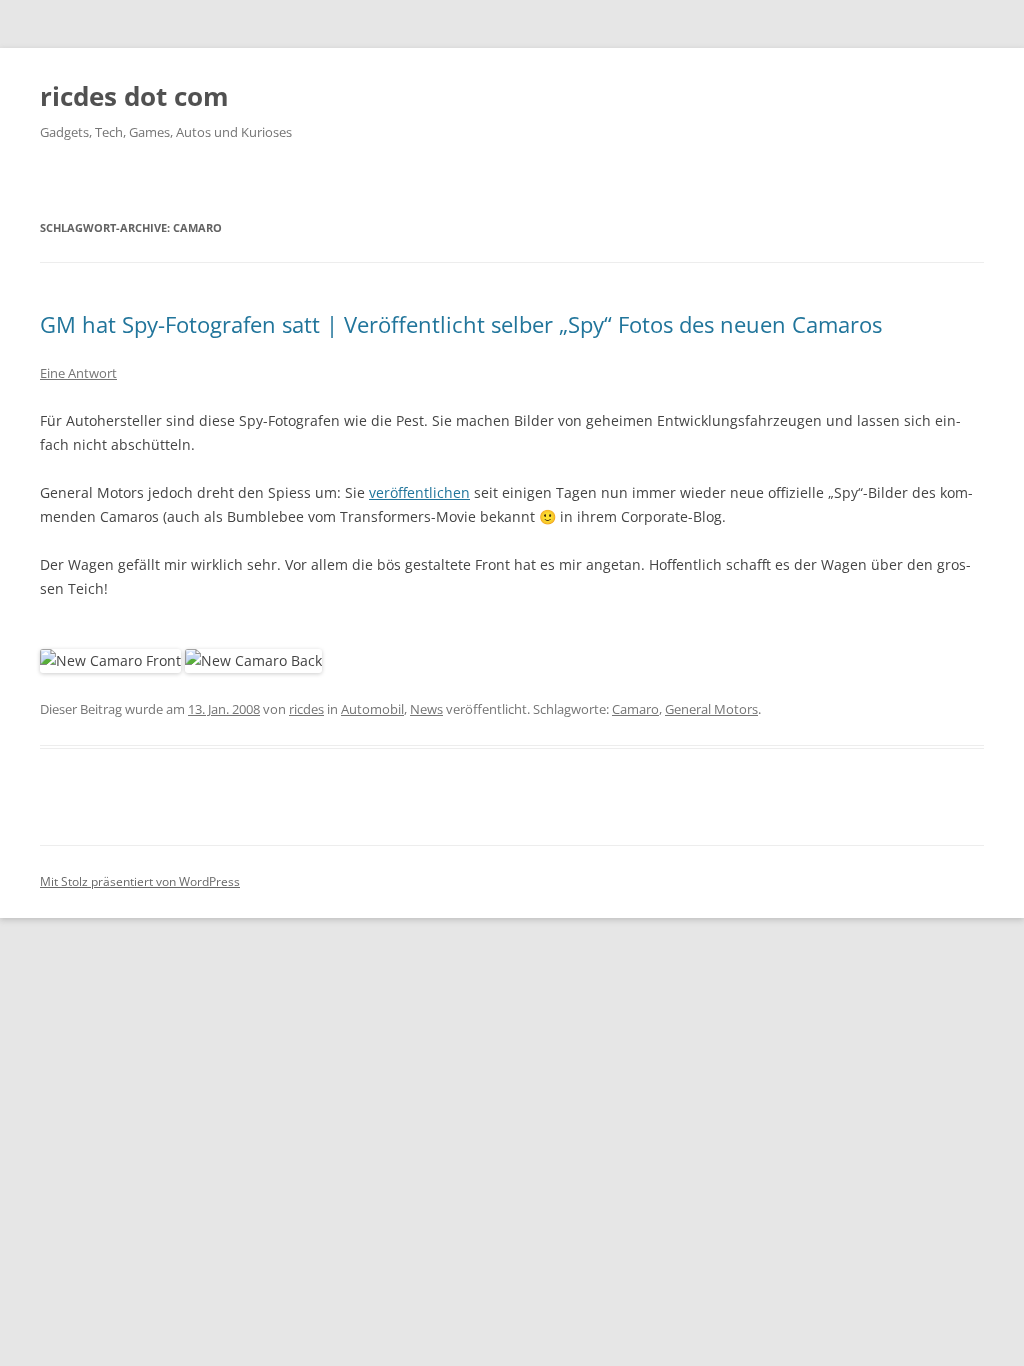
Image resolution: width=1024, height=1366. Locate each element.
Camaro (635, 709)
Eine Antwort (78, 373)
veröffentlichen (419, 492)
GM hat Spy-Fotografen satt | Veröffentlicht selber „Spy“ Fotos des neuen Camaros (461, 324)
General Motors (711, 709)
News (426, 709)
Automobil (372, 709)
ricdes (306, 709)
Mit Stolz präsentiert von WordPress (140, 881)
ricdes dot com (134, 96)
